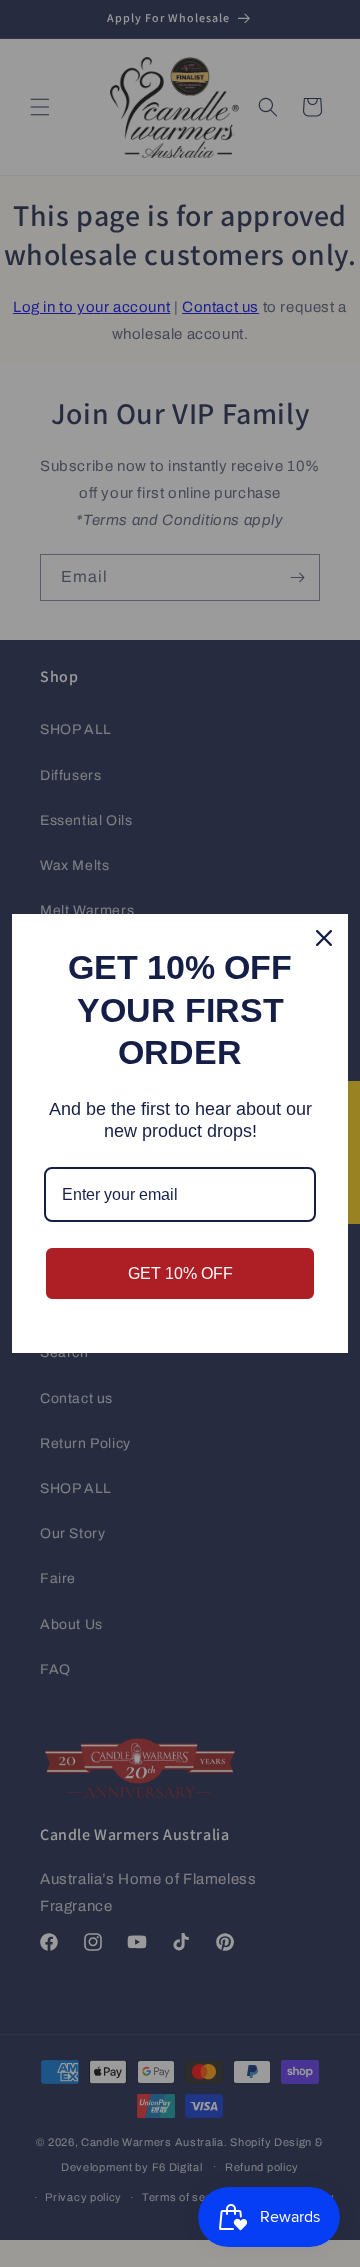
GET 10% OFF (180, 1273)
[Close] (324, 938)
